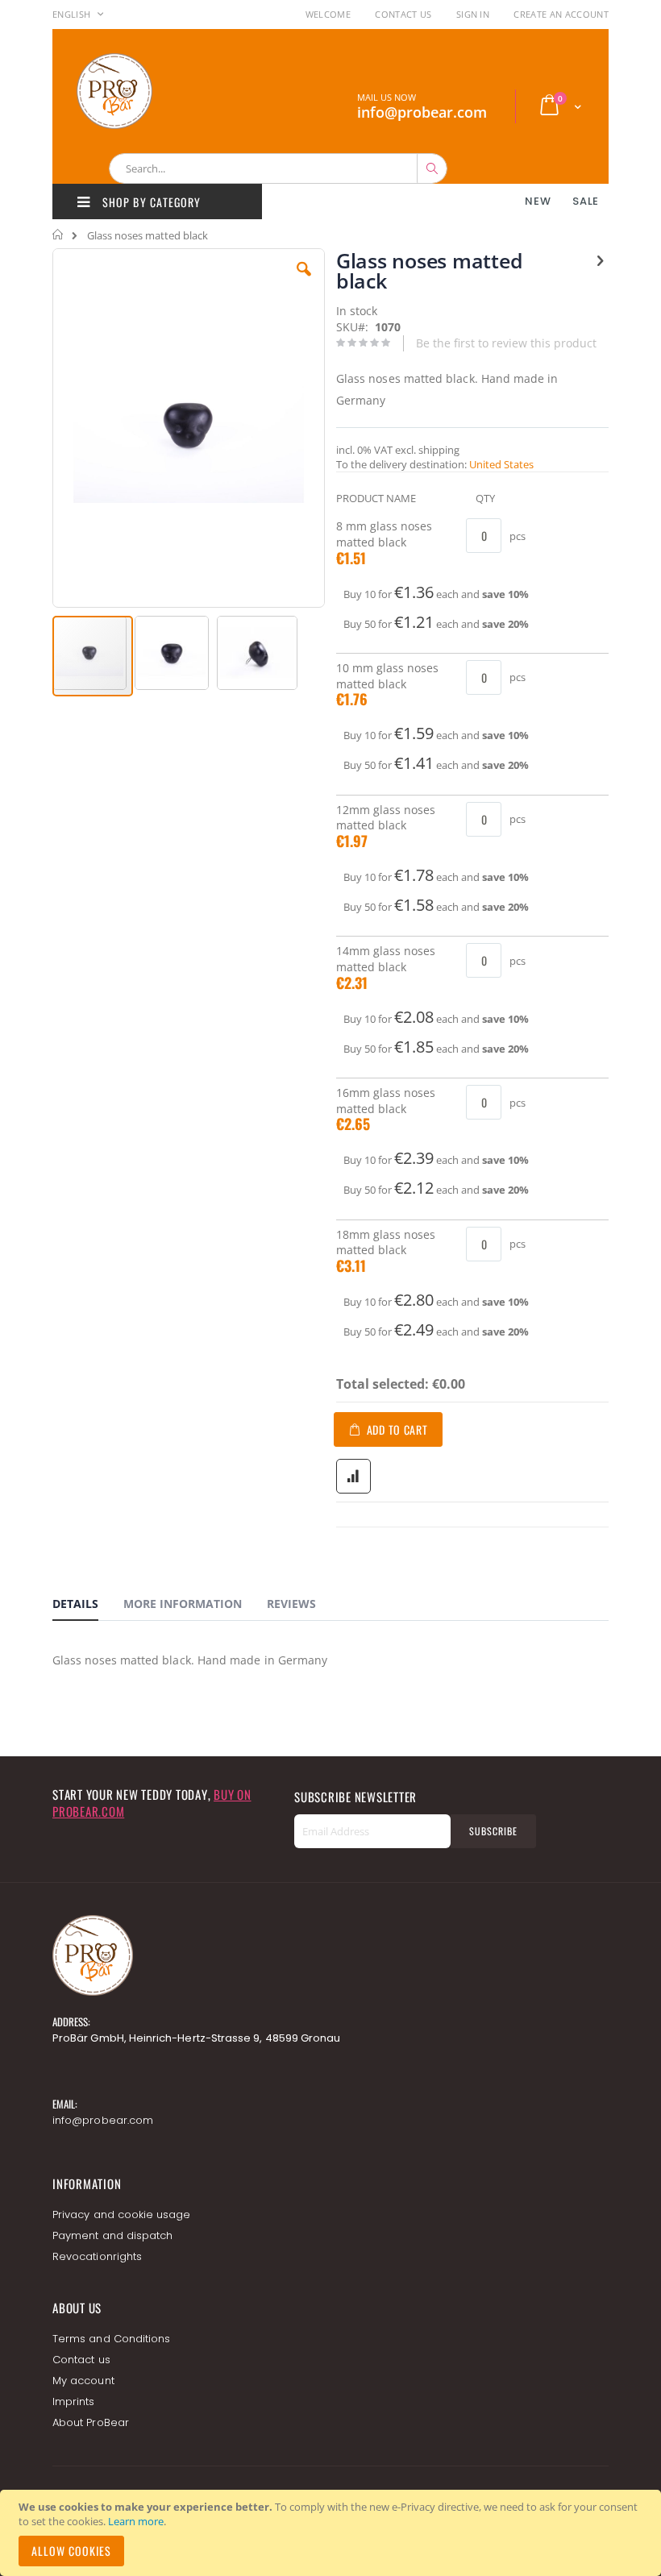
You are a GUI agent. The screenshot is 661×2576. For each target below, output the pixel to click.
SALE (586, 201)
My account (83, 2381)
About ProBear (91, 2422)
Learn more (136, 2521)
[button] (304, 281)
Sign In (473, 14)
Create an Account (561, 14)
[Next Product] (600, 260)
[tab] (87, 1606)
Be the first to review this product (506, 343)
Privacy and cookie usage (122, 2215)
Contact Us (403, 14)
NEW (538, 201)
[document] (333, 2533)
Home (58, 235)
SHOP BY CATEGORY (150, 202)
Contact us (81, 2360)
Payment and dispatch (112, 2235)
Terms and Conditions (111, 2339)
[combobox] (278, 168)
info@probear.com (103, 2120)
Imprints (74, 2401)
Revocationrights (97, 2256)
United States (501, 464)
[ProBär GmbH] (145, 91)
